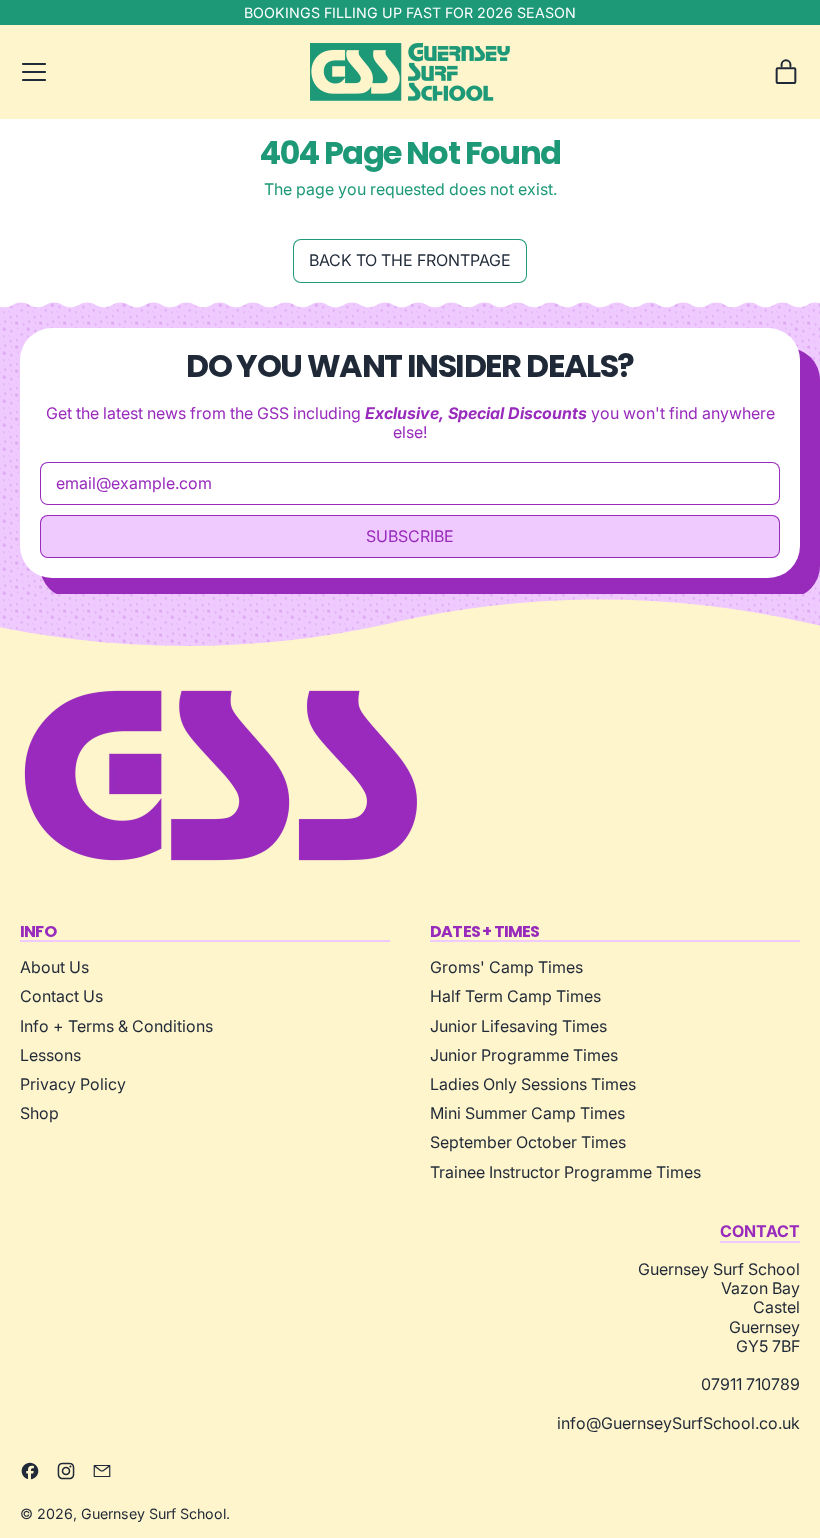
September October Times (528, 1142)
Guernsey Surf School (153, 1513)
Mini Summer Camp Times (527, 1113)
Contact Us (61, 996)
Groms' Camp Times (506, 967)
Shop (39, 1113)
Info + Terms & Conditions (116, 1026)
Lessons (50, 1055)
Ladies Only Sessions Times (533, 1084)
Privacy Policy (73, 1084)
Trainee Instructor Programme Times (565, 1172)
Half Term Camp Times (515, 996)
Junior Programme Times (524, 1055)
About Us (54, 967)
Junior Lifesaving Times (518, 1026)
